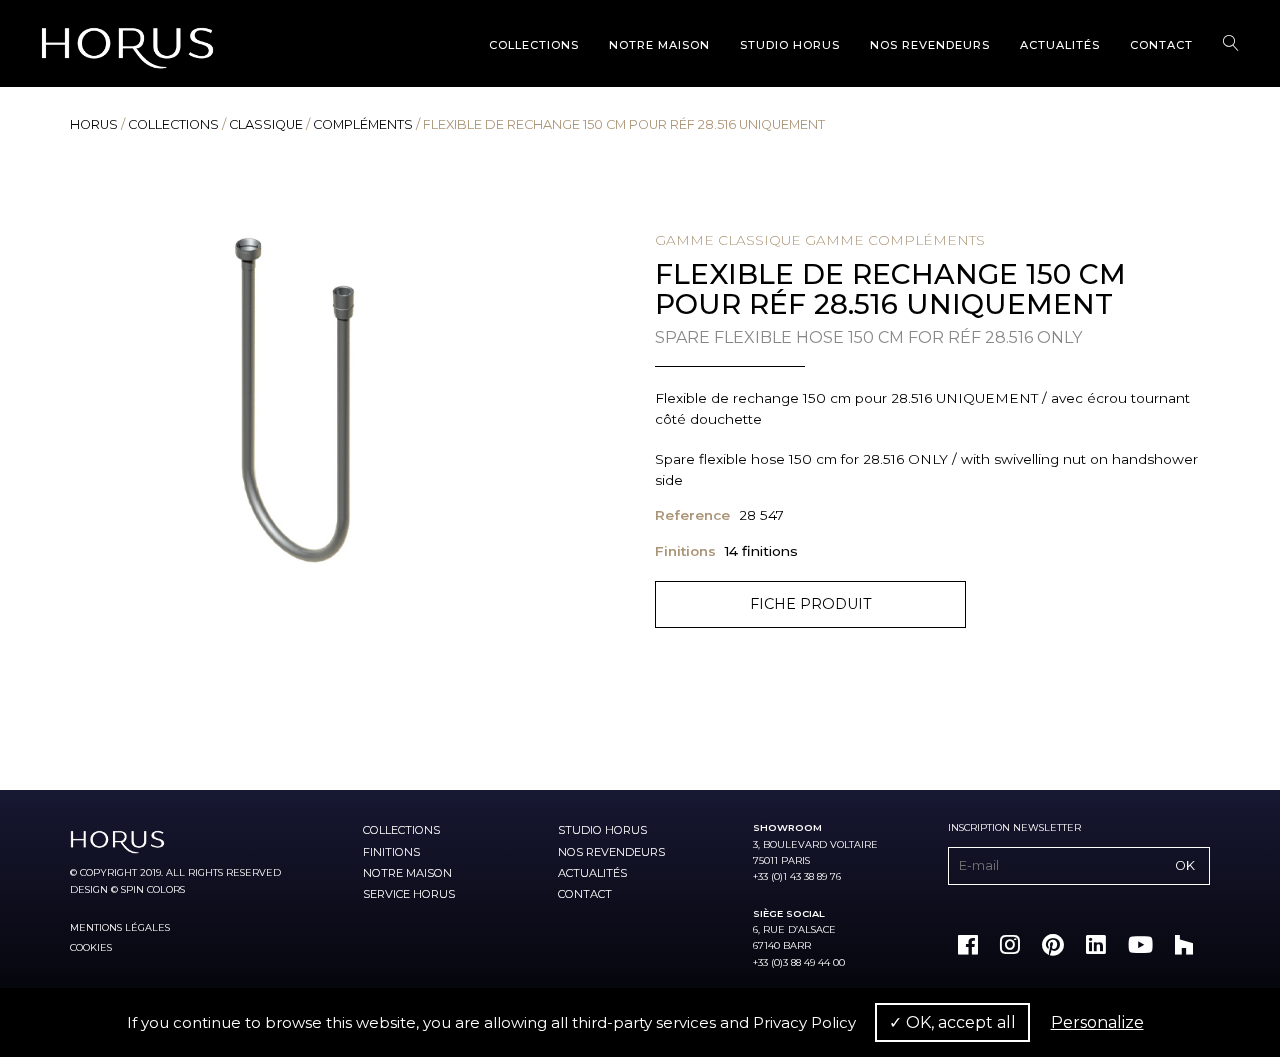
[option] (299, 411)
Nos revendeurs (930, 45)
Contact (1161, 45)
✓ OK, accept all (952, 1022)
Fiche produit (811, 604)
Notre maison (659, 45)
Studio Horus (790, 45)
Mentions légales (120, 927)
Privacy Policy (804, 1022)
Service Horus (409, 894)
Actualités (1060, 45)
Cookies (91, 947)
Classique (266, 124)
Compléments (363, 124)
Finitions (391, 852)
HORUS (94, 124)
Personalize (1097, 1022)
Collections (534, 45)
